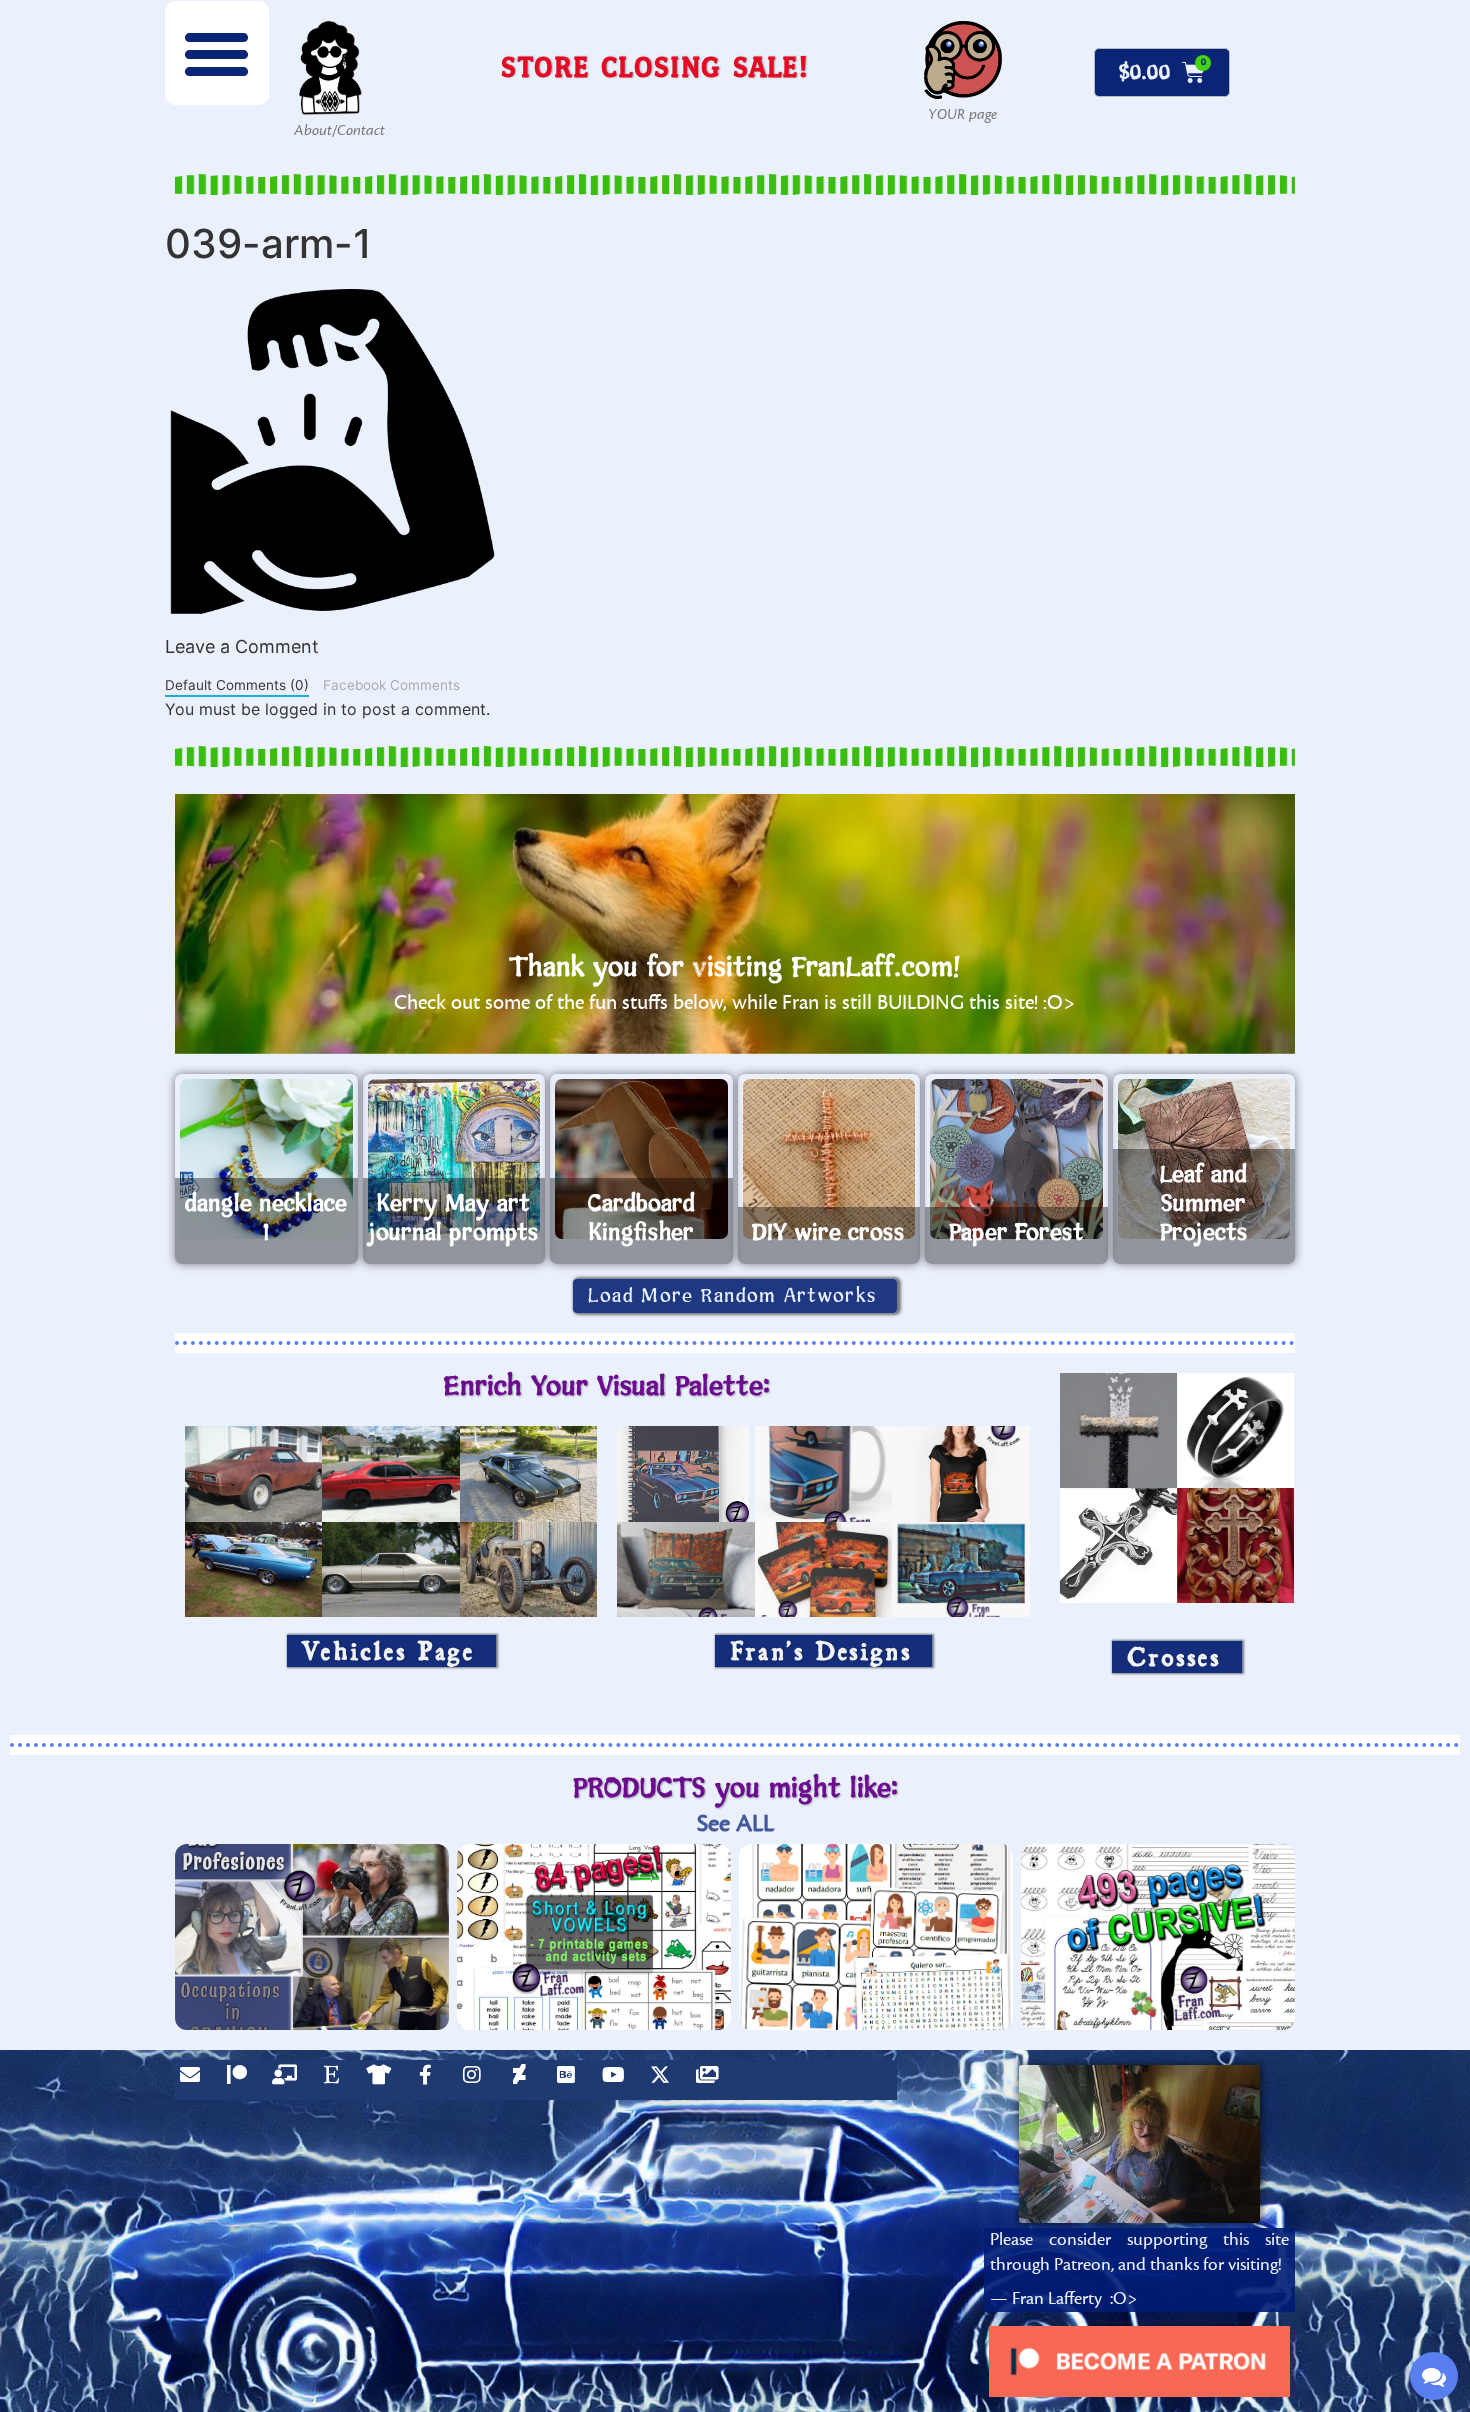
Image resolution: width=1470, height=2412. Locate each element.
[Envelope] (195, 2080)
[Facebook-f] (430, 2080)
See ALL (735, 1823)
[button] (217, 53)
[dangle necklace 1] (266, 1159)
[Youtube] (618, 2080)
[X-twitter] (665, 2080)
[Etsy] (336, 2080)
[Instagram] (477, 2080)
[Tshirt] (383, 2080)
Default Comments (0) (237, 685)
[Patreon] (242, 2080)
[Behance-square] (571, 2080)
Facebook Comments (391, 685)
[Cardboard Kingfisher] (641, 1159)
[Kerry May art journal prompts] (454, 1159)
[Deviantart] (524, 2080)
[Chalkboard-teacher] (289, 2080)
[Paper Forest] (1016, 1159)
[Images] (712, 2080)
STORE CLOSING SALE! (655, 66)
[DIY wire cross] (829, 1159)
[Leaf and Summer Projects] (1204, 1159)
